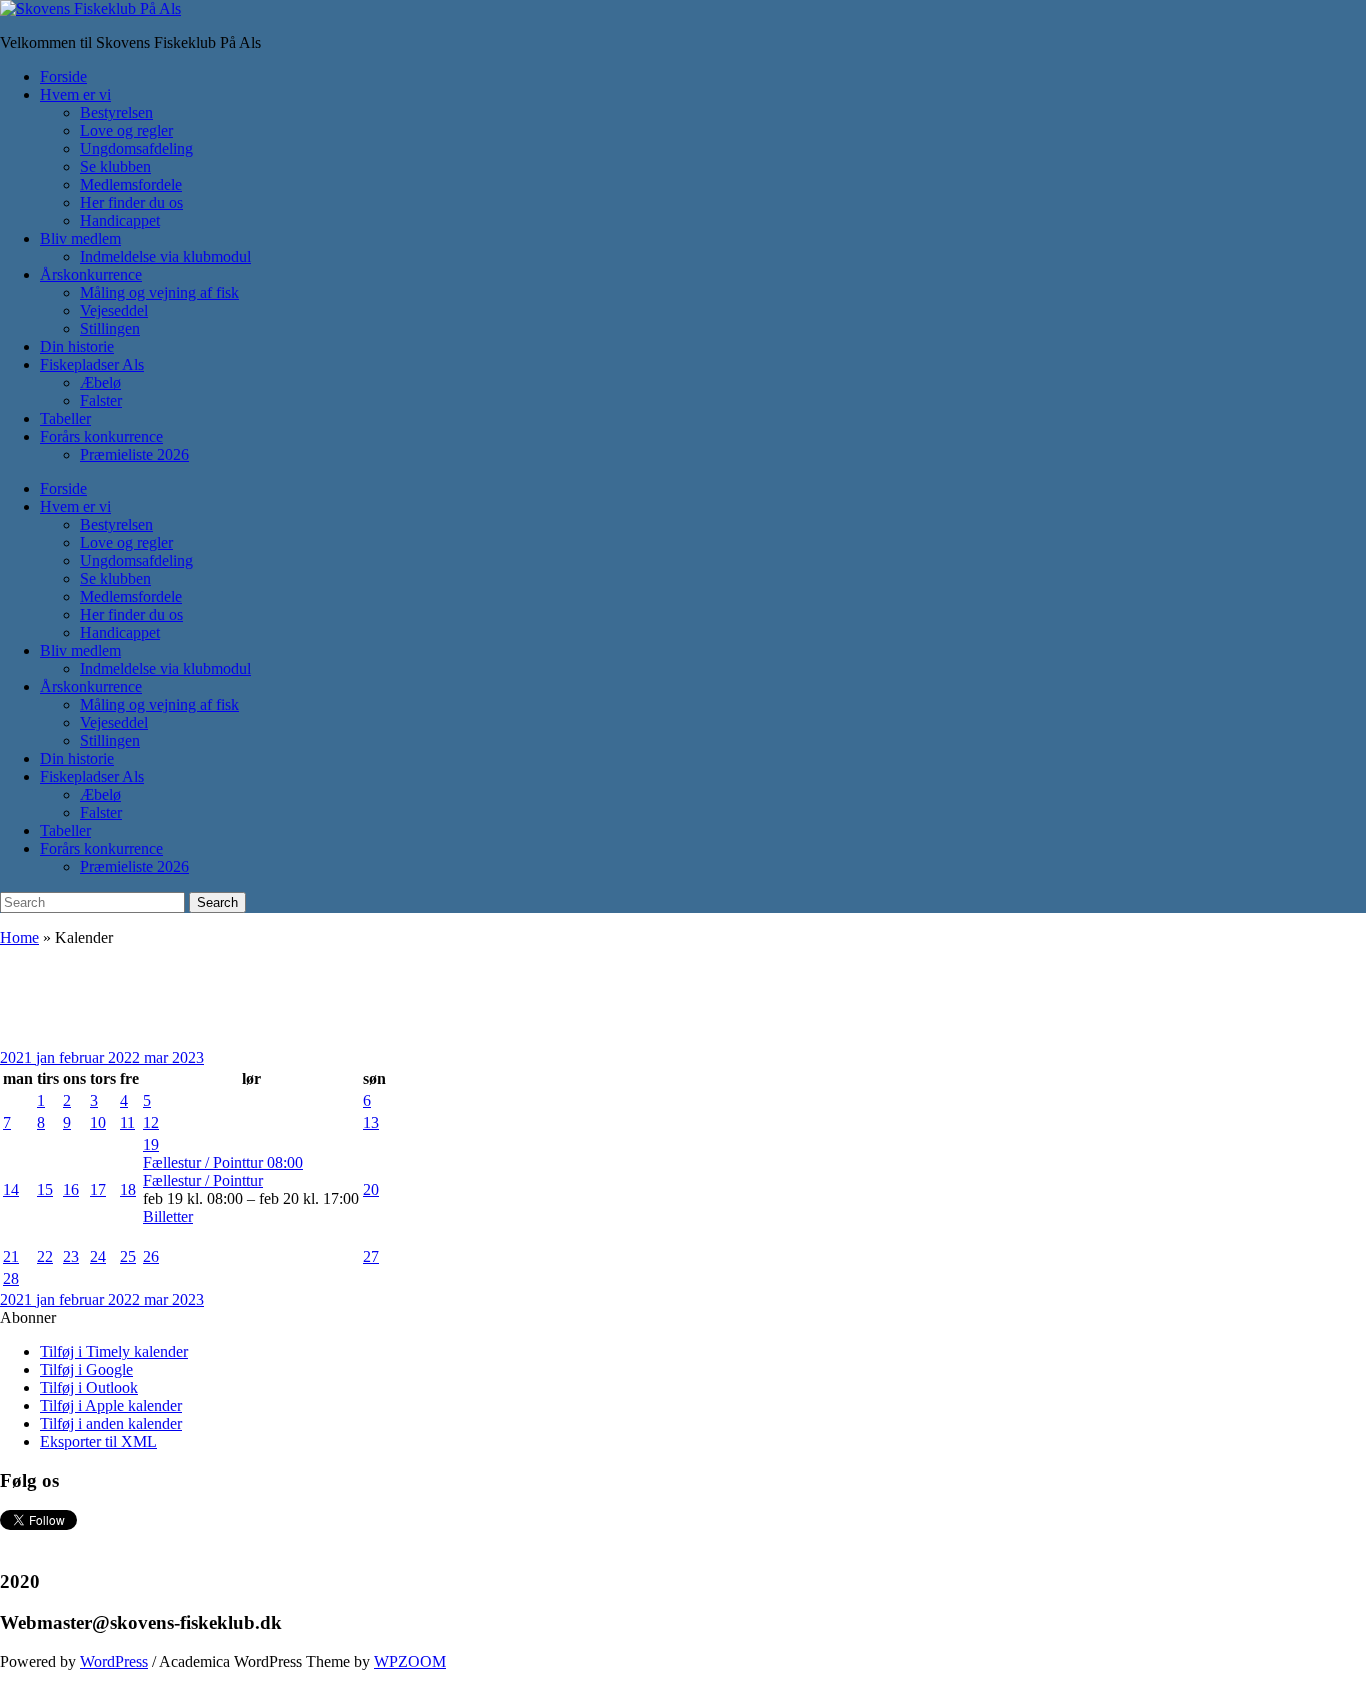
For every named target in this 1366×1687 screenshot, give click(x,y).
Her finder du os (131, 202)
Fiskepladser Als (92, 364)
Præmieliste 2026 (134, 454)
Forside (63, 76)
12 (151, 1122)
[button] (28, 1317)
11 (127, 1122)
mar (158, 1057)
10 (98, 1122)
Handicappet (120, 220)
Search (217, 902)
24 (98, 1256)
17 (98, 1189)
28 (11, 1278)
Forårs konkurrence (101, 436)
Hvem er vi (75, 94)
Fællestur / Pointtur (203, 1180)
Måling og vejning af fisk (159, 292)
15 (45, 1189)
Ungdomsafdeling (136, 148)
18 (128, 1189)
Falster (101, 400)
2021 (18, 1057)
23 (71, 1256)
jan (47, 1057)
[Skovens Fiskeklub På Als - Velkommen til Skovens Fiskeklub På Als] (90, 8)
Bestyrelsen (116, 112)
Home (19, 937)
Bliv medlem (80, 238)
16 (71, 1189)
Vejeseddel (114, 310)
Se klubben (115, 166)
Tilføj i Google (86, 1369)
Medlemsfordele (131, 184)
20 (371, 1189)
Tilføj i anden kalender (111, 1423)
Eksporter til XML (98, 1441)
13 (371, 1122)
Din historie (77, 346)
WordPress (114, 1661)
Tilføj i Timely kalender (114, 1351)
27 (371, 1256)
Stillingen (110, 328)
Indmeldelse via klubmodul (165, 256)
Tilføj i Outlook (89, 1387)
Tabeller (65, 418)
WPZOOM (410, 1661)
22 (45, 1256)
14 (11, 1189)
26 (151, 1256)
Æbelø (100, 382)
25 (128, 1256)
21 (11, 1256)
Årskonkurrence (91, 274)
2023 (188, 1057)
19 (151, 1144)
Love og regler (126, 130)
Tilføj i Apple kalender (111, 1405)
